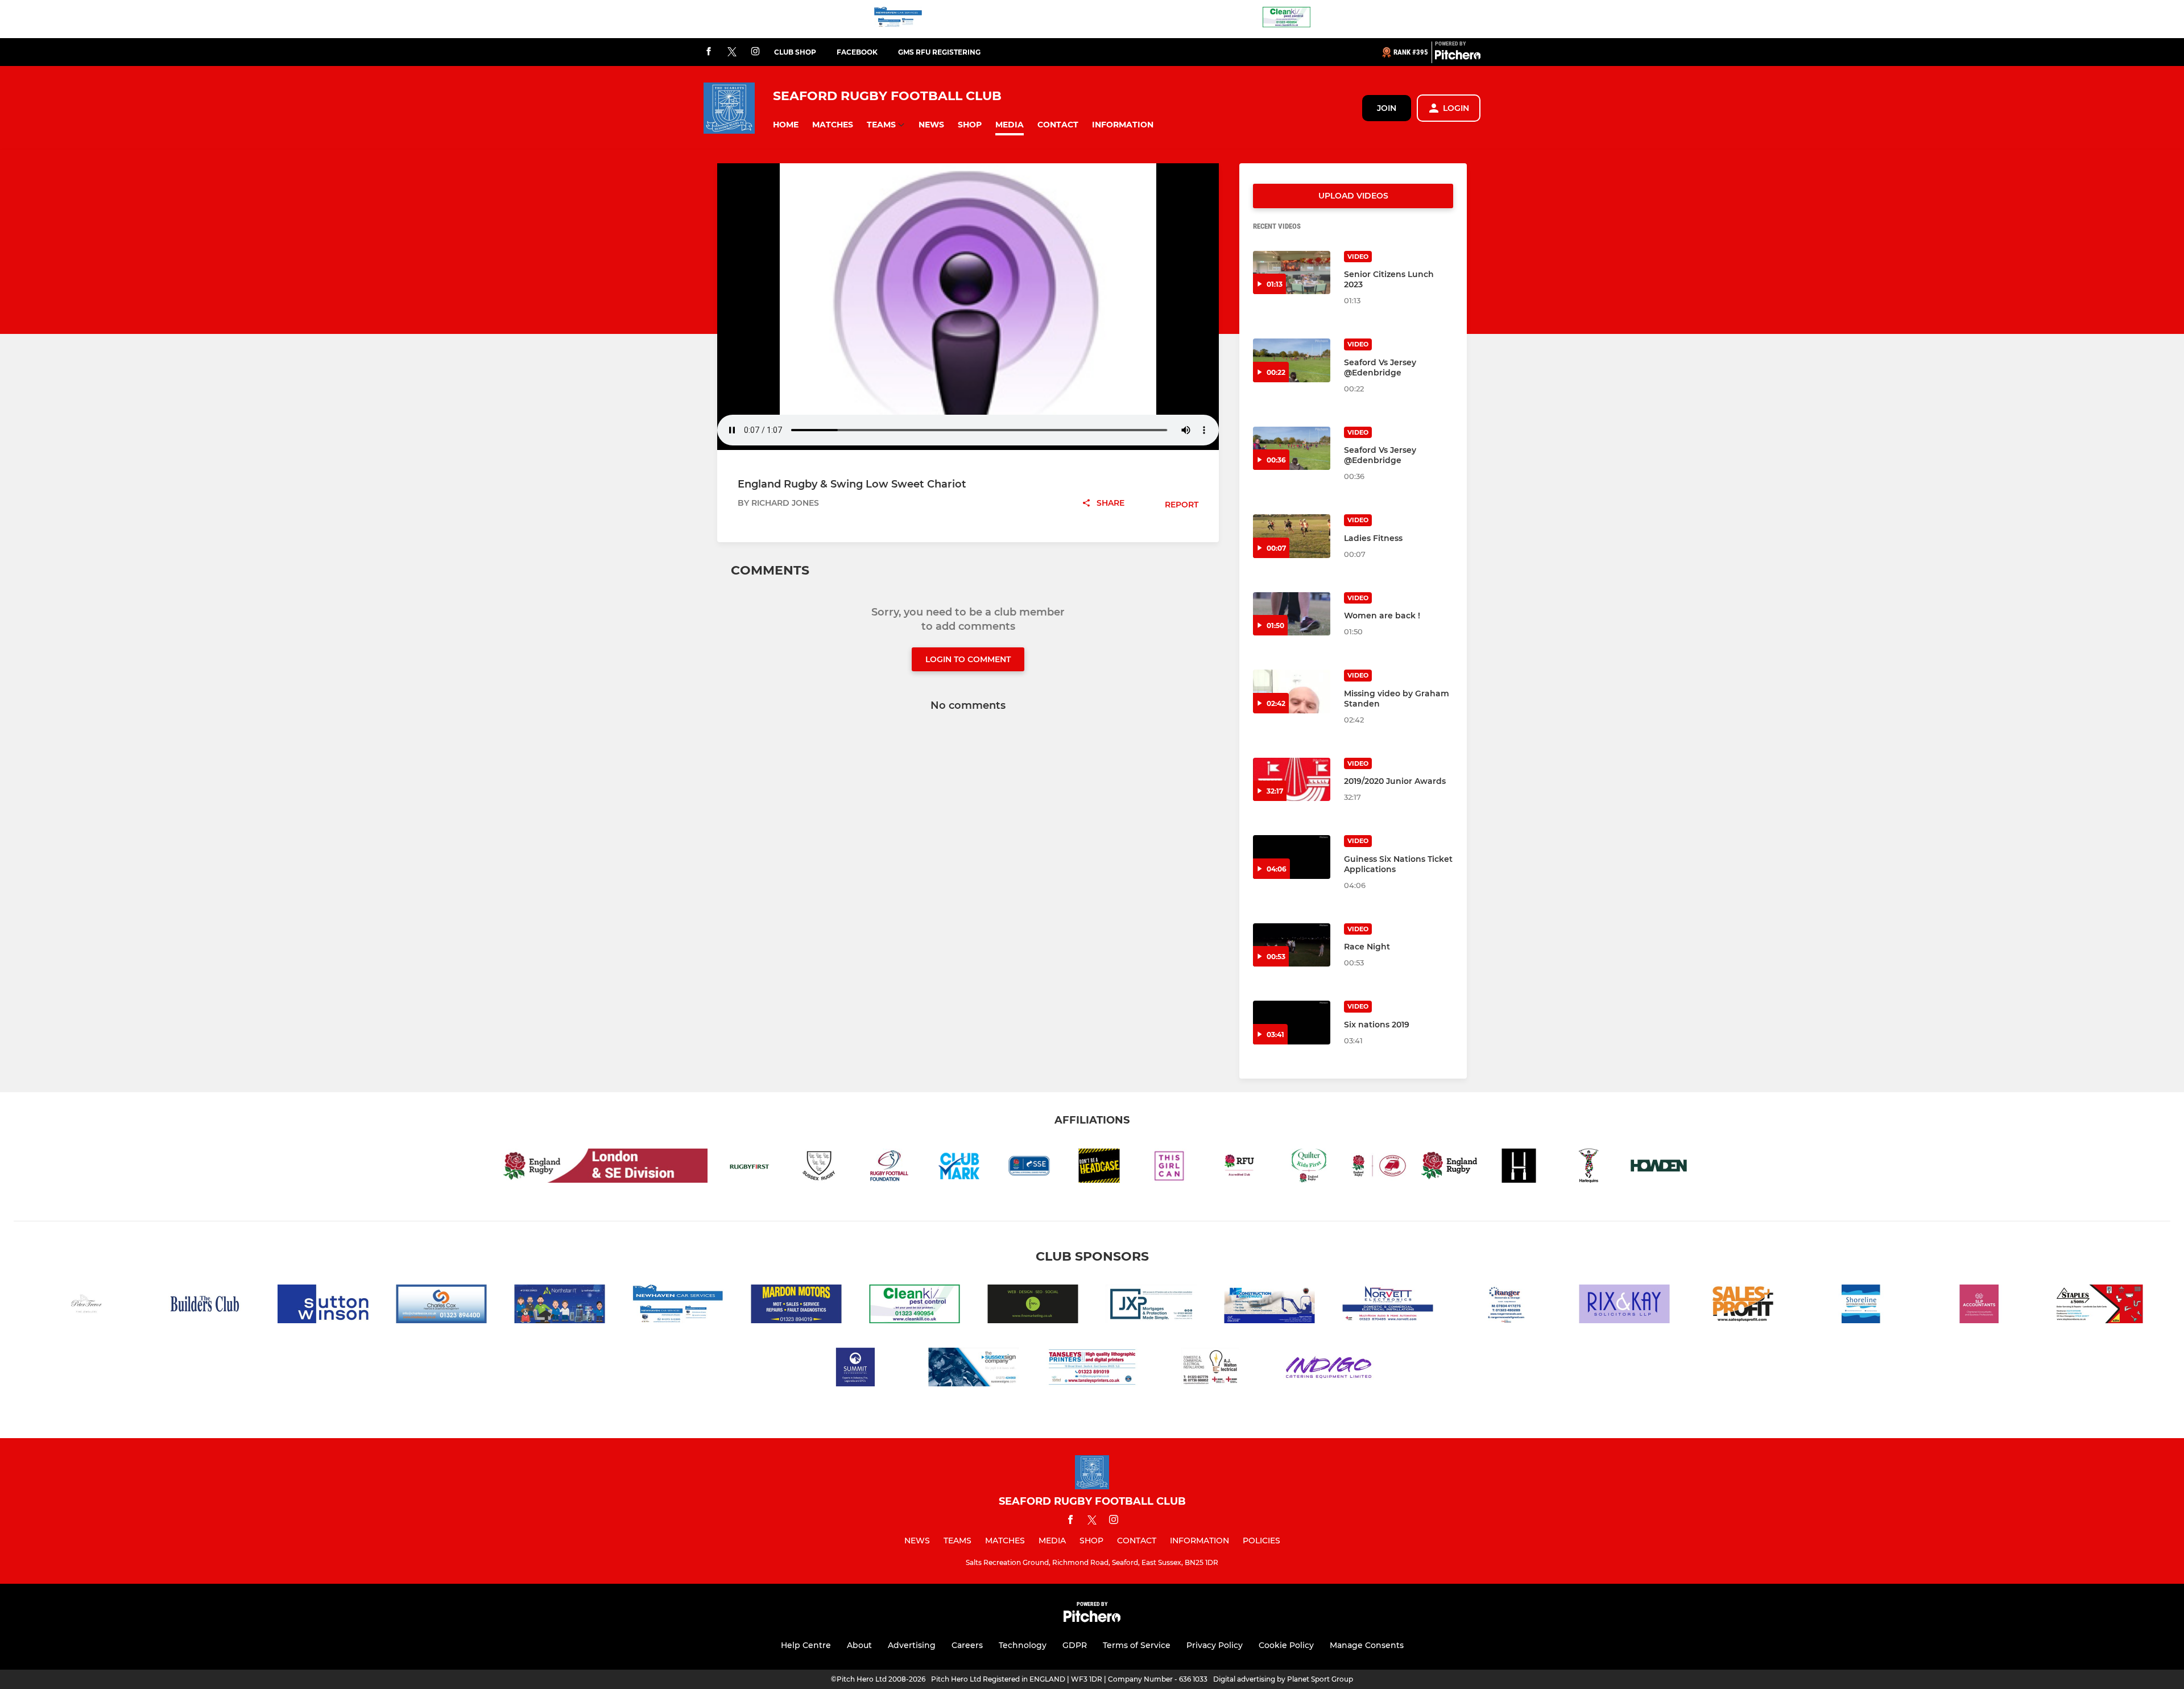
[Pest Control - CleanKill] (1287, 19)
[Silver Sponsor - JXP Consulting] (1151, 1306)
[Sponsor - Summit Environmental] (855, 1369)
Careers (967, 1645)
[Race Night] (1292, 945)
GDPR (1075, 1645)
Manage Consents (1367, 1645)
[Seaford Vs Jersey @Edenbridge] (1292, 360)
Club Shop (795, 52)
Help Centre (806, 1645)
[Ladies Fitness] (1292, 536)
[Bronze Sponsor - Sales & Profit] (1743, 1306)
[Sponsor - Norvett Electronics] (1388, 1306)
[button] (786, 125)
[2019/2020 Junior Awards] (1292, 780)
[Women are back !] (1292, 614)
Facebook (857, 52)
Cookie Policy (1286, 1645)
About (859, 1645)
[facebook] (709, 52)
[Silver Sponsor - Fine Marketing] (1033, 1306)
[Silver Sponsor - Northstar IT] (560, 1306)
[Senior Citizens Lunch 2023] (1292, 273)
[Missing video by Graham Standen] (1292, 691)
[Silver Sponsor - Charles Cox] (441, 1306)
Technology (1023, 1645)
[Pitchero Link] (1458, 57)
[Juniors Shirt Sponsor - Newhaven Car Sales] (898, 19)
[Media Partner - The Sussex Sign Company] (974, 1369)
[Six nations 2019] (1292, 1023)
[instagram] (755, 52)
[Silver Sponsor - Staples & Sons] (2098, 1306)
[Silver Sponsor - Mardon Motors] (796, 1306)
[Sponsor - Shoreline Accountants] (1861, 1306)
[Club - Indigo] (1329, 1369)
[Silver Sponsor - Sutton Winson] (323, 1306)
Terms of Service (1137, 1645)
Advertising (912, 1645)
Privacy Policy (1215, 1645)
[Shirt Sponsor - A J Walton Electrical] (1210, 1369)
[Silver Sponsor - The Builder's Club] (205, 1306)
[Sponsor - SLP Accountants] (1979, 1306)
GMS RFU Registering (939, 52)
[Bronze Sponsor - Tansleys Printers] (1092, 1369)
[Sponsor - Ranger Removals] (1506, 1306)
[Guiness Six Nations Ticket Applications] (1292, 857)
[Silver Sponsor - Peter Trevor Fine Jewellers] (86, 1306)
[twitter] (732, 52)
